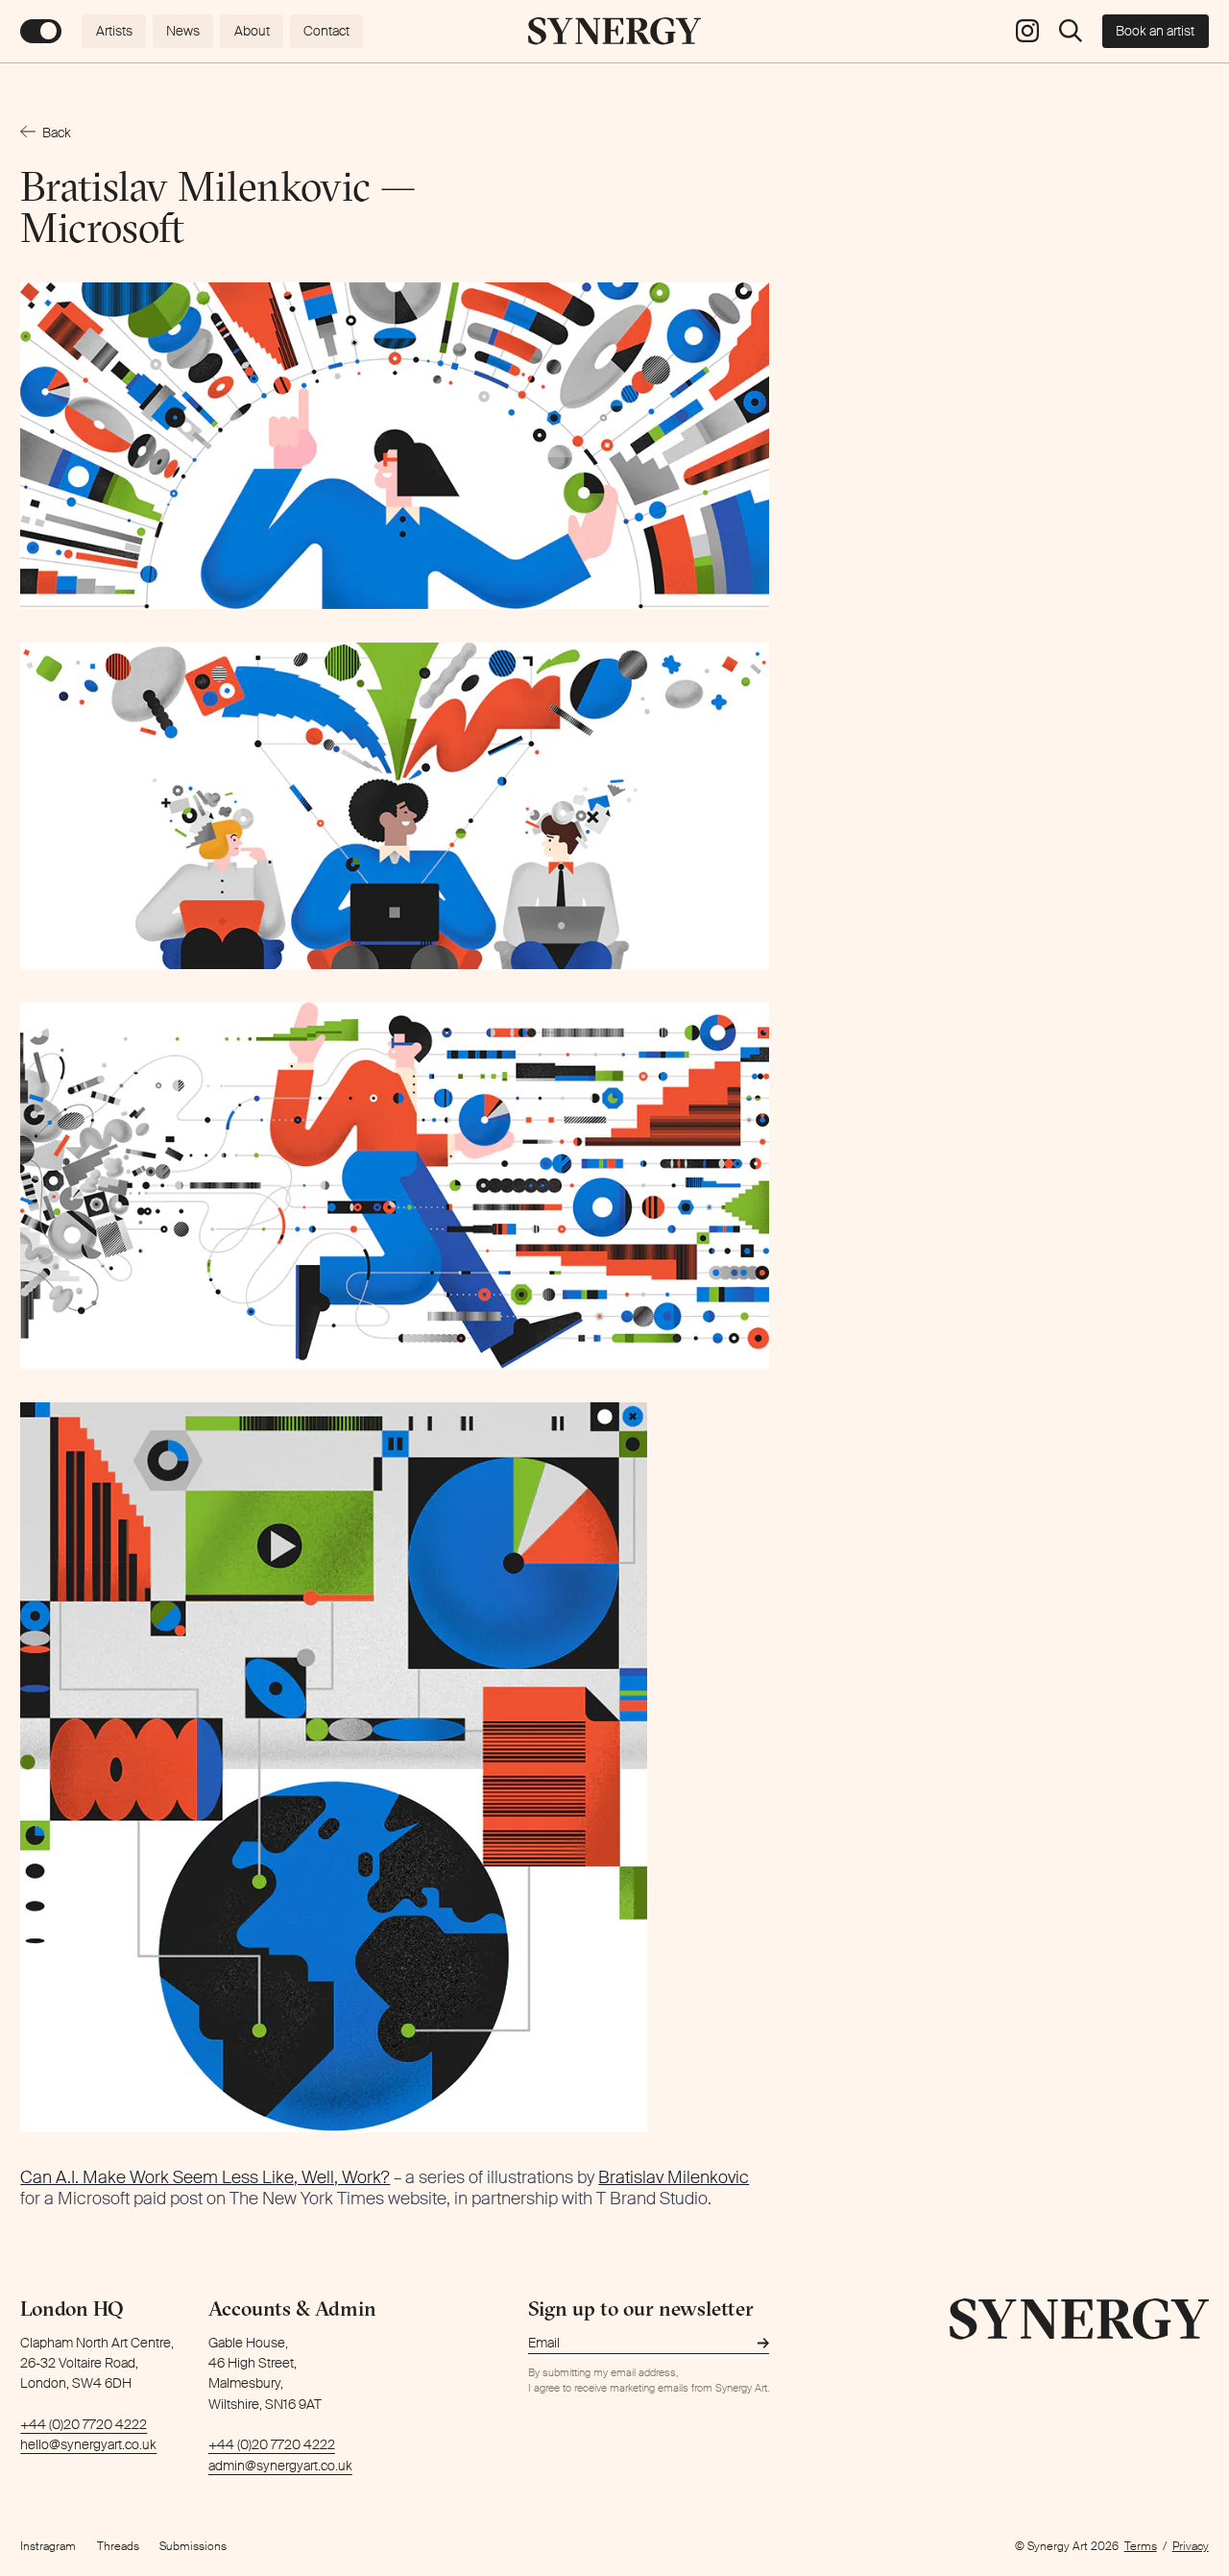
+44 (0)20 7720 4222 (84, 2424)
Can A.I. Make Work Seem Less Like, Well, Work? (205, 2177)
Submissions (193, 2546)
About (252, 31)
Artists (114, 31)
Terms (1141, 2546)
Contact (326, 31)
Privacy (1191, 2546)
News (183, 31)
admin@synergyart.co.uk (280, 2466)
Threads (118, 2546)
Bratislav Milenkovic (674, 2177)
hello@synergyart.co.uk (88, 2444)
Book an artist (1155, 31)
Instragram (48, 2546)
